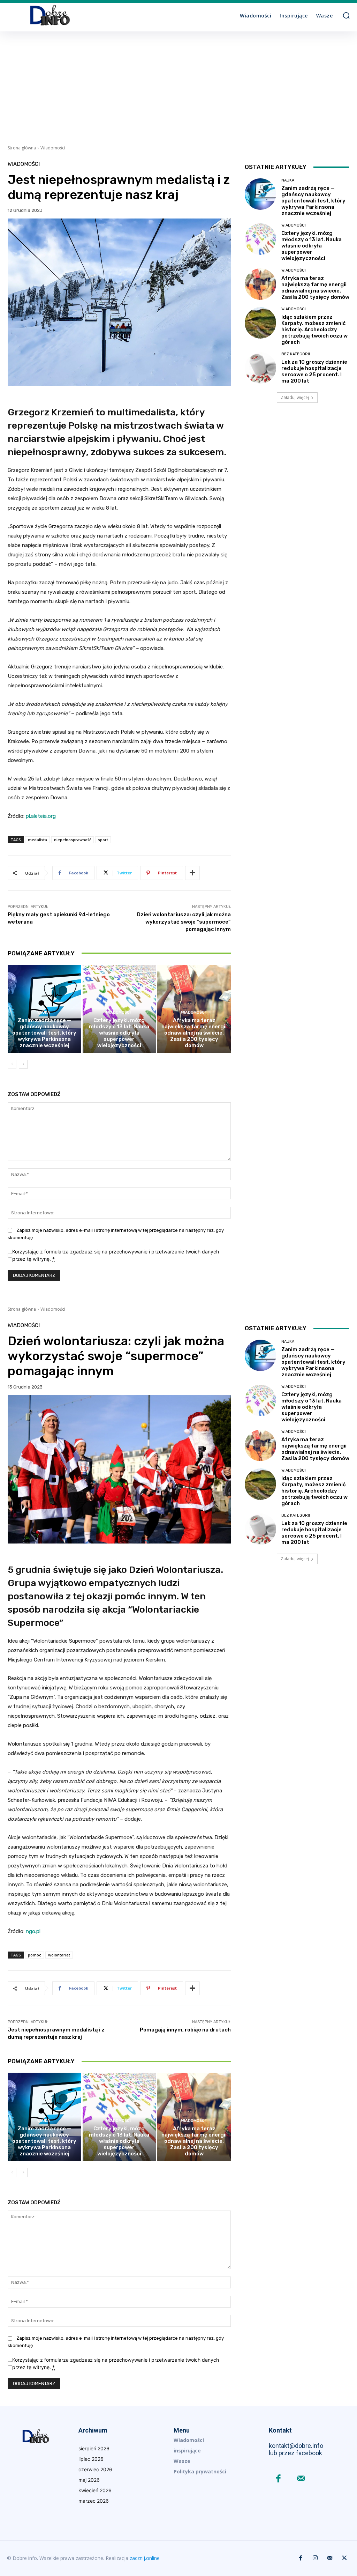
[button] (346, 15)
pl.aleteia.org (41, 816)
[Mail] (301, 2479)
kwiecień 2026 (95, 2490)
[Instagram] (315, 2558)
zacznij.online (145, 2558)
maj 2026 (89, 2480)
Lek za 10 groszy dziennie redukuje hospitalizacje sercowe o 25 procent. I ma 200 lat (314, 371)
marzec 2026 (94, 2501)
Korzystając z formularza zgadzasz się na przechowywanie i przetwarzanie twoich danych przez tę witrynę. (116, 1255)
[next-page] (23, 1064)
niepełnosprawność (73, 840)
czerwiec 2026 (95, 2469)
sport (103, 840)
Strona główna (22, 148)
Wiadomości (53, 148)
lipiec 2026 (91, 2459)
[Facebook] (278, 2479)
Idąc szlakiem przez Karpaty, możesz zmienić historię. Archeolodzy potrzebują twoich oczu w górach (314, 330)
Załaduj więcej (295, 397)
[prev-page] (12, 1064)
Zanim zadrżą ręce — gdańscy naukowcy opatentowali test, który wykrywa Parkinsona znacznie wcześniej (44, 1033)
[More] (192, 873)
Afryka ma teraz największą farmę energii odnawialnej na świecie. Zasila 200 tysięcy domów (194, 1033)
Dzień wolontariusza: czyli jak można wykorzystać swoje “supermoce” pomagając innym (184, 922)
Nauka (43, 1012)
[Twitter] (344, 2558)
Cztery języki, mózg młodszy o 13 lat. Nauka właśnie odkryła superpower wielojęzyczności (119, 1033)
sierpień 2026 (94, 2448)
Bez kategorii (296, 354)
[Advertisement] (178, 84)
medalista (37, 840)
